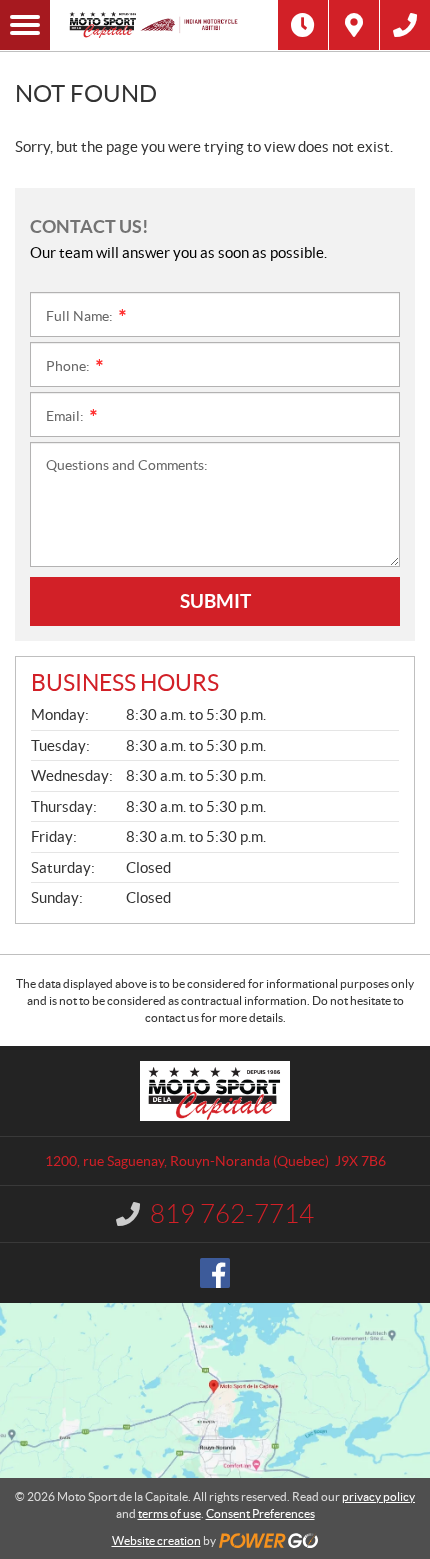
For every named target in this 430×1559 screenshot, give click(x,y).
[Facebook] (215, 1273)
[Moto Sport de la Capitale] (164, 25)
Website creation (156, 1540)
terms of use (169, 1513)
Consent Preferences (260, 1513)
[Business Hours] (303, 25)
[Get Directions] (354, 25)
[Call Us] (405, 25)
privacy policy (378, 1496)
